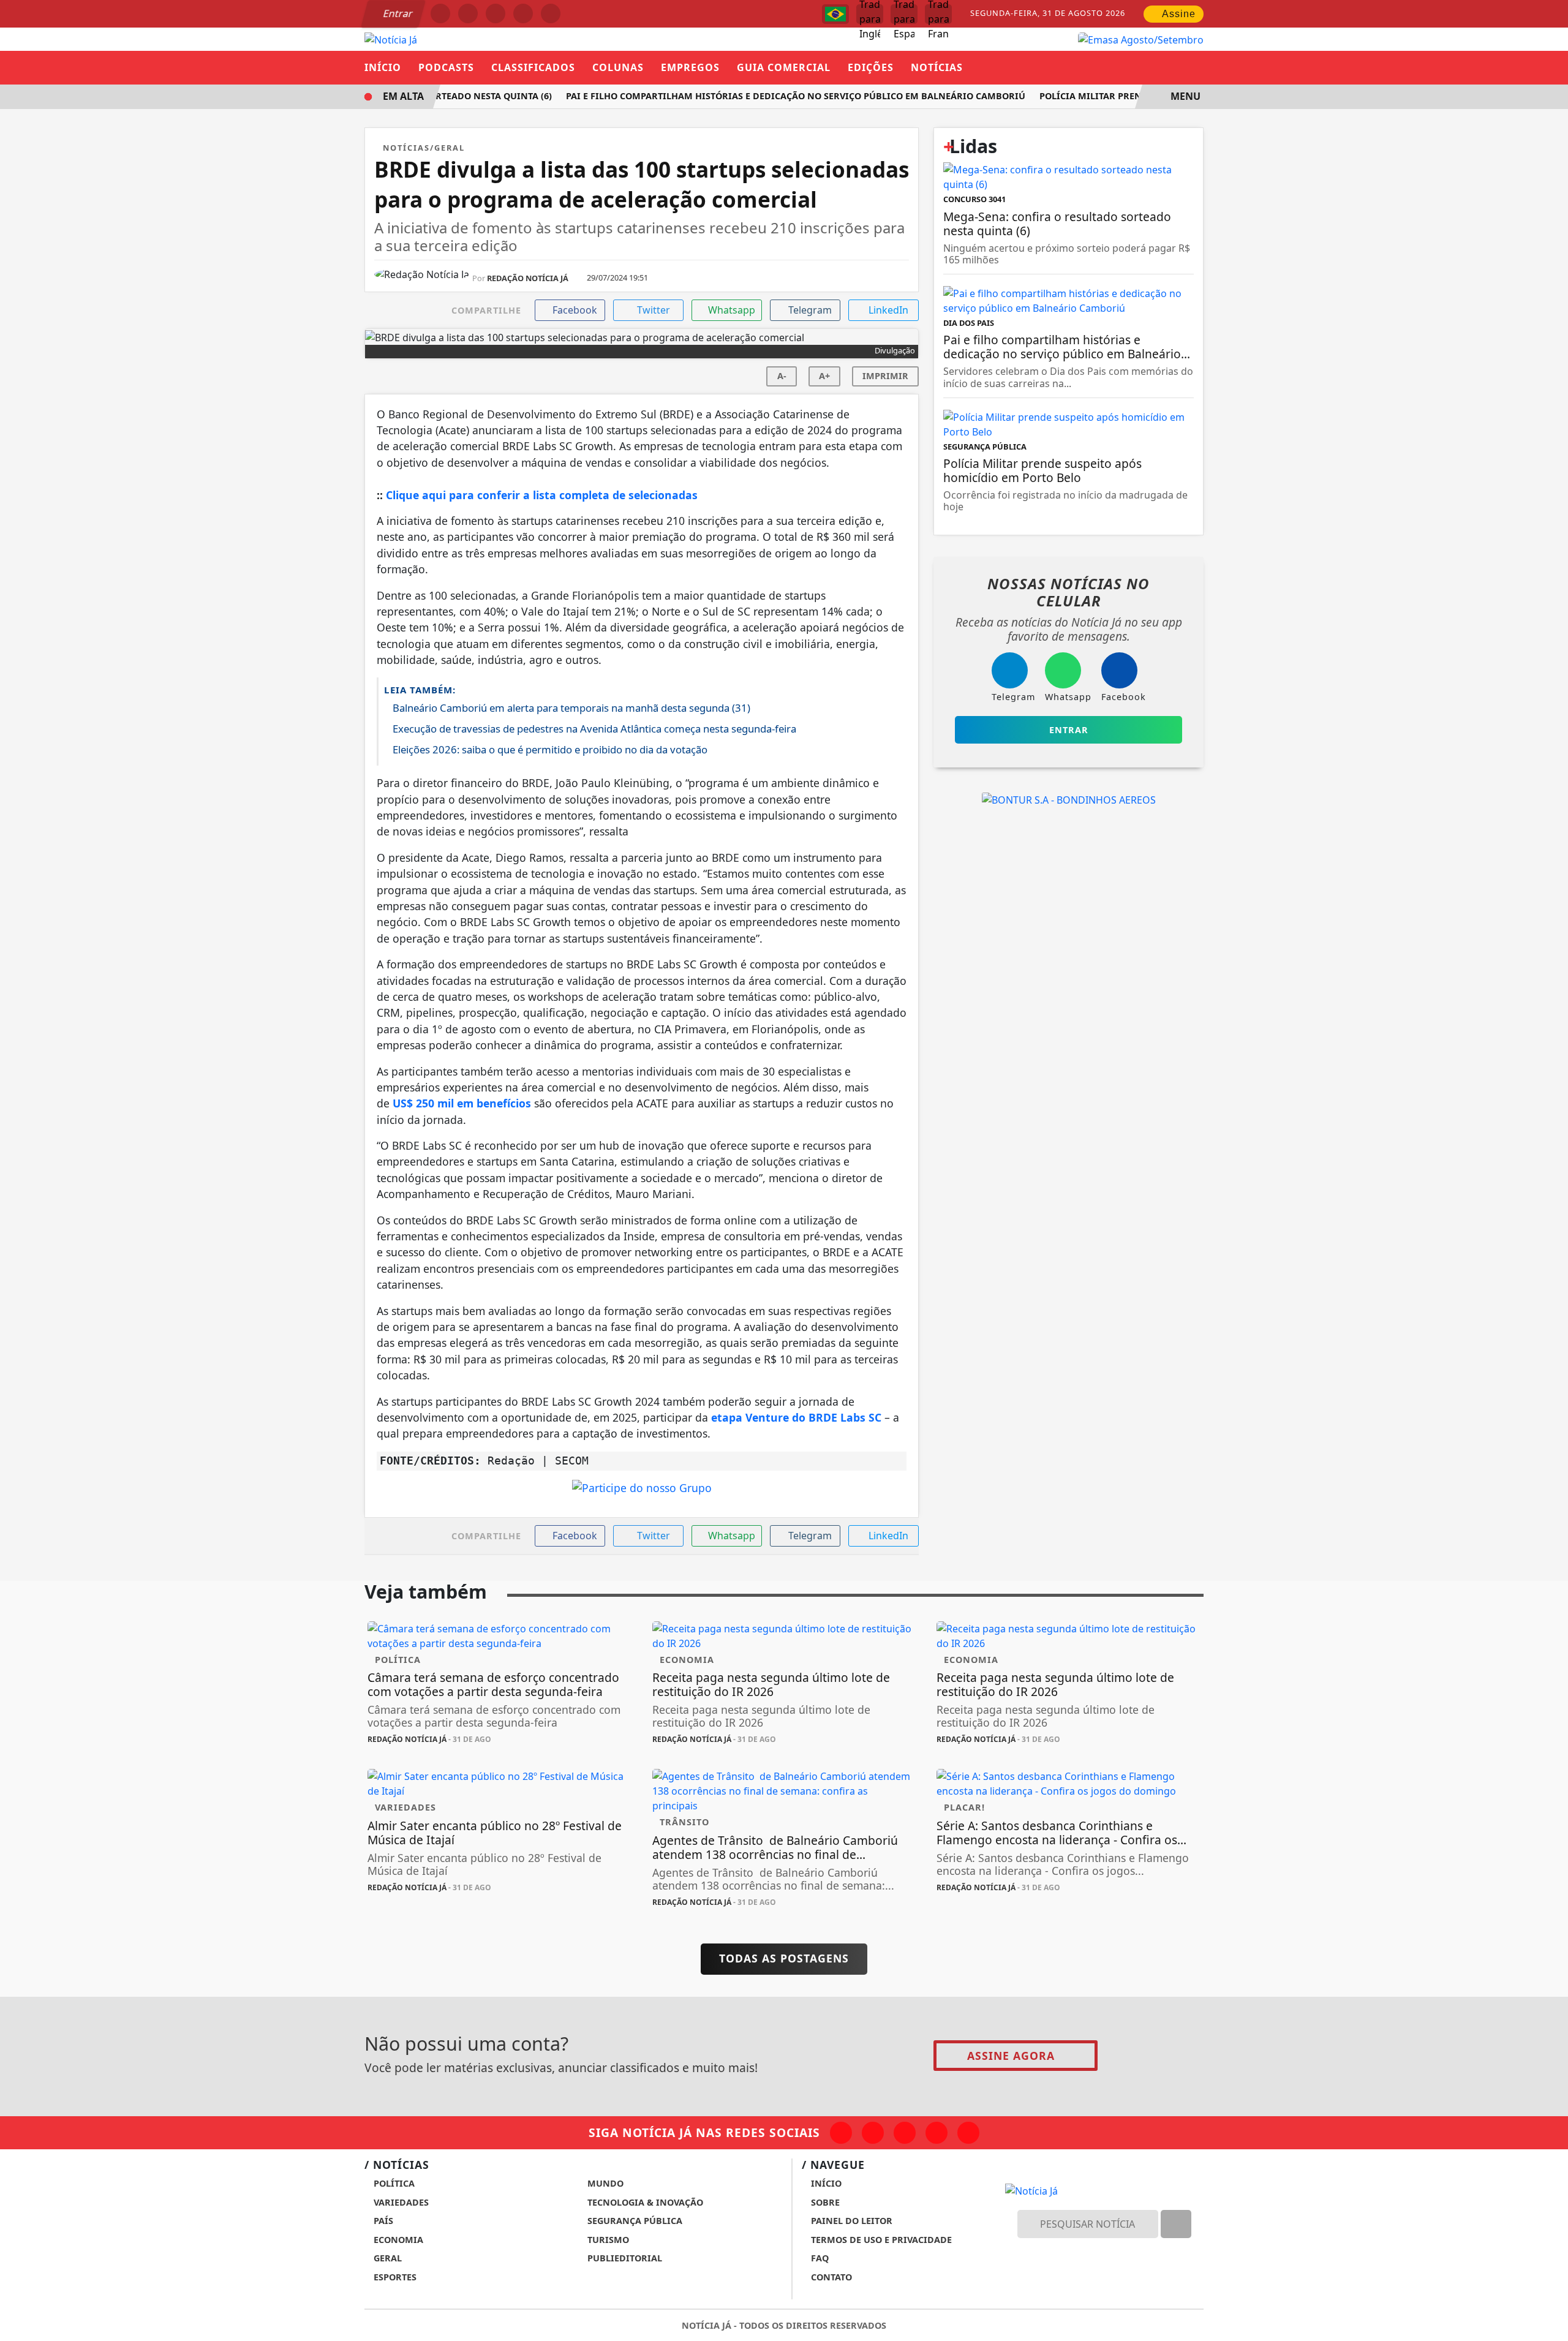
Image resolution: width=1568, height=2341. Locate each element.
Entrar (397, 13)
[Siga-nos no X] (905, 2133)
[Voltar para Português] (835, 14)
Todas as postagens (784, 1958)
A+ (824, 376)
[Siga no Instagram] (468, 13)
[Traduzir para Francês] (938, 14)
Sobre (824, 2202)
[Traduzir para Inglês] (870, 14)
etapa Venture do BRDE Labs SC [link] (796, 1417)
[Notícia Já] (391, 39)
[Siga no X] (496, 13)
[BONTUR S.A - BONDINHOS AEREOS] (1069, 799)
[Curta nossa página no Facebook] (841, 2133)
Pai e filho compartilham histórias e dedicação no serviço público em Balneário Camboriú (778, 96)
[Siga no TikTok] (551, 13)
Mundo (604, 2183)
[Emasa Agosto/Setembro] (1141, 39)
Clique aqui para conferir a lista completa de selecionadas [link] (542, 495)
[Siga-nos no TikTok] (968, 2133)
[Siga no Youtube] (523, 13)
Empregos (690, 67)
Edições (871, 67)
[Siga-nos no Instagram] (873, 2133)
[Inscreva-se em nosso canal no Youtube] (937, 2133)
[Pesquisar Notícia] (1176, 2224)
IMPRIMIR (885, 376)
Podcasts (446, 67)
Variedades (400, 2202)
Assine (1178, 14)
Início (383, 67)
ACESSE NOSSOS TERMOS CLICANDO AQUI (454, 2317)
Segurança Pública (634, 2221)
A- (782, 376)
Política (393, 2183)
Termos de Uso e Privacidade (880, 2240)
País (382, 2221)
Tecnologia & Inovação (644, 2202)
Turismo (607, 2240)
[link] (462, 1103)
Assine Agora (1011, 2056)
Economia (397, 2240)
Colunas (618, 67)
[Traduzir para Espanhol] (904, 14)
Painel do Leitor (850, 2221)
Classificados (533, 67)
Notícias (937, 67)
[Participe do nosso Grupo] (642, 1491)
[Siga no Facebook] (440, 13)
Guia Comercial (784, 67)
